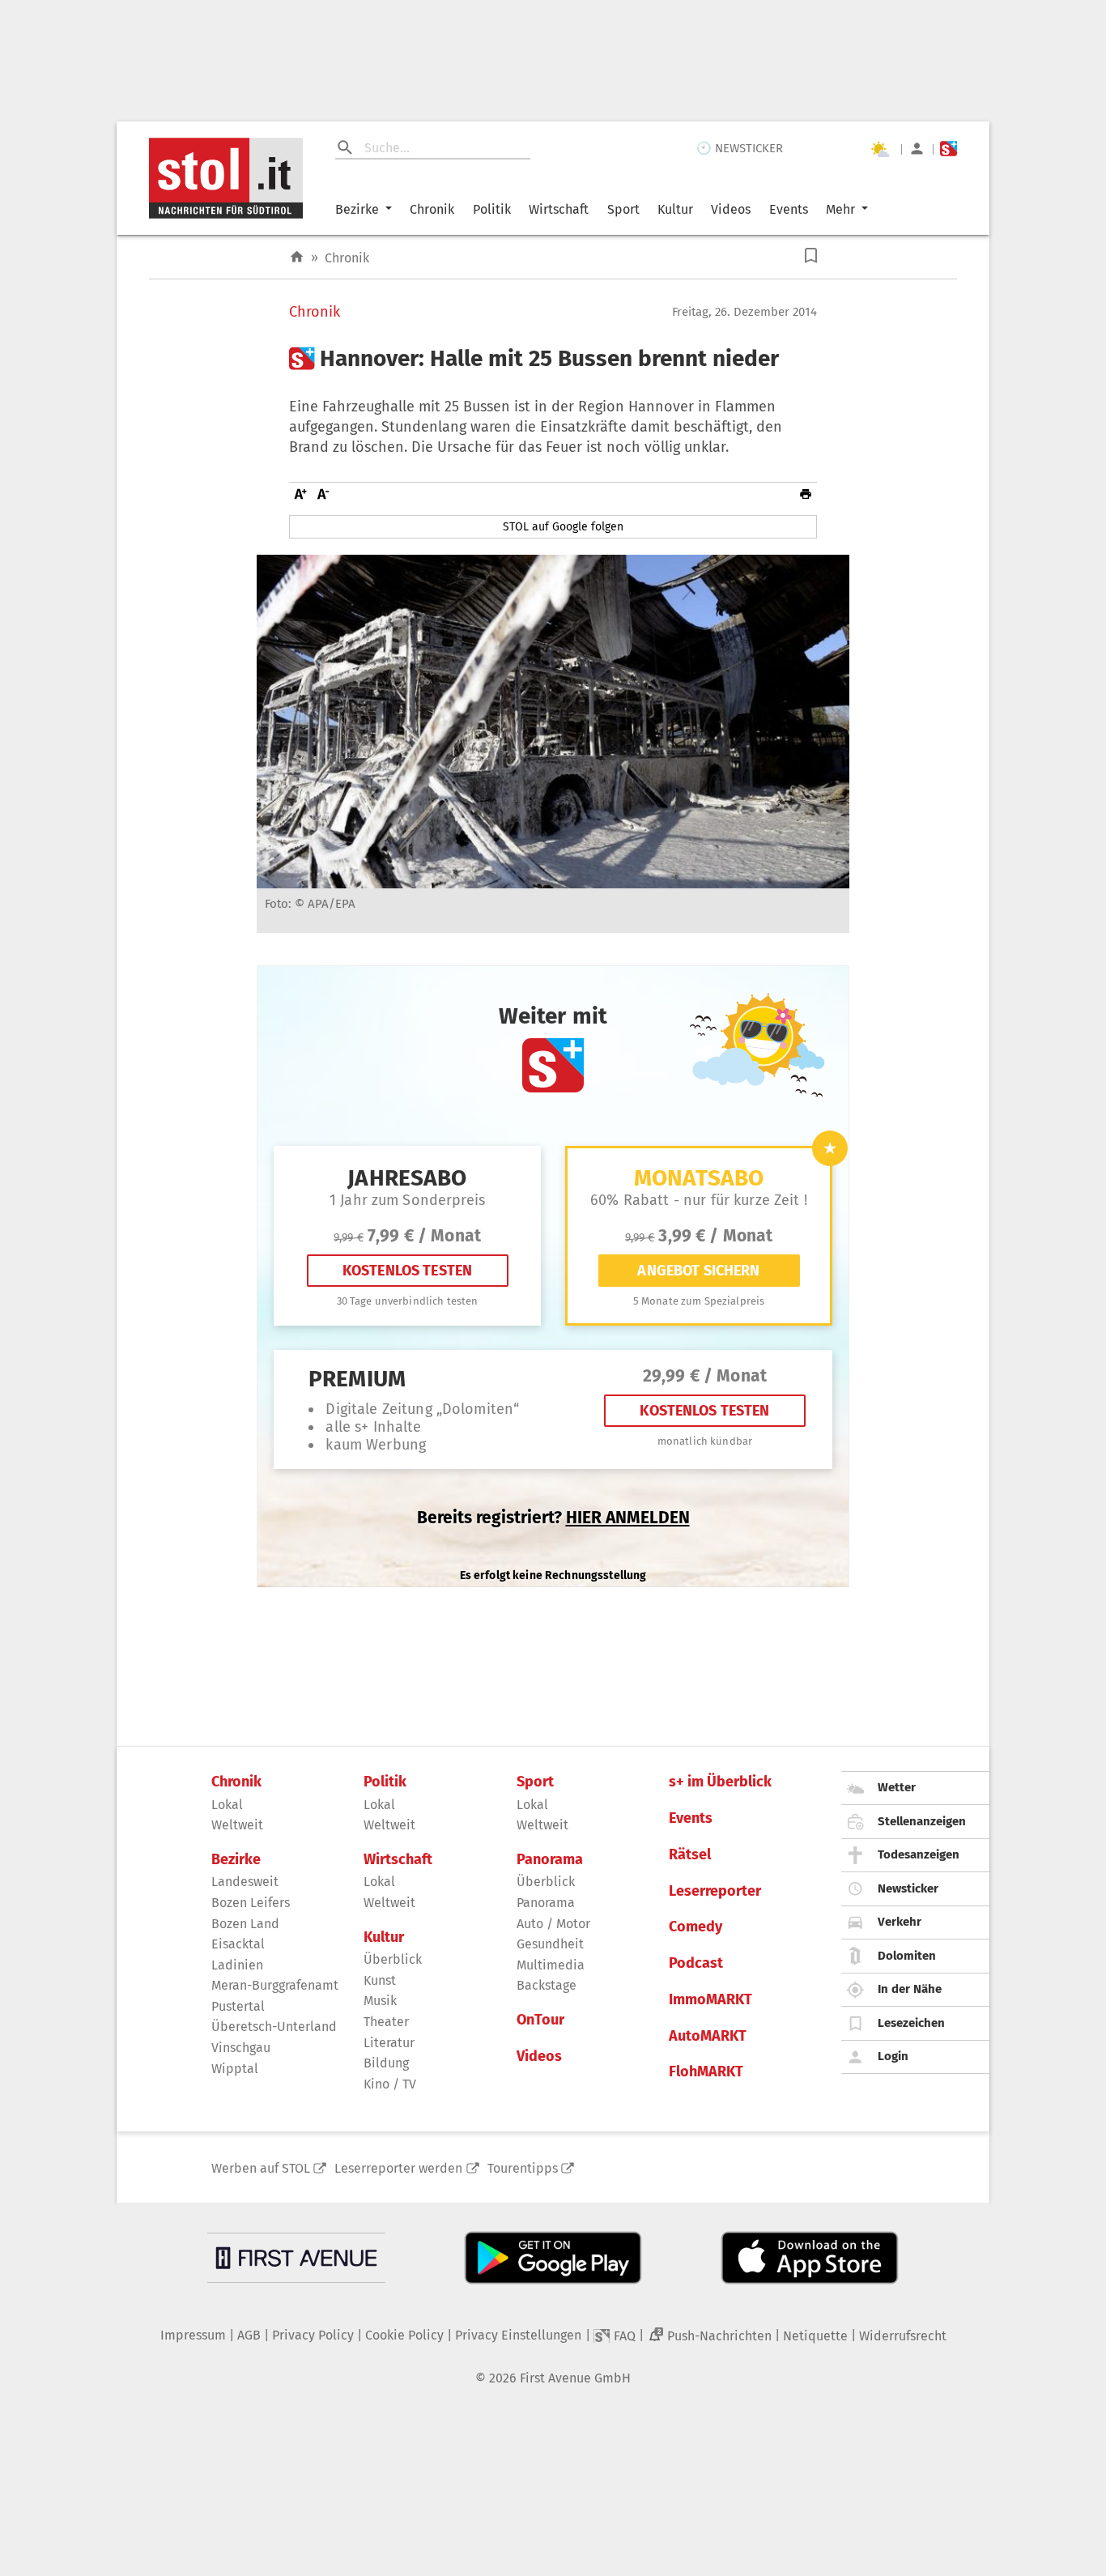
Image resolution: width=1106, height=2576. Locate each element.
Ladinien (237, 1965)
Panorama (550, 1860)
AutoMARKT (708, 2036)
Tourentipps (523, 2168)
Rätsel (690, 1855)
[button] (811, 255)
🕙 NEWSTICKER (740, 148)
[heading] (553, 359)
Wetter (897, 1787)
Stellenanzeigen (922, 1821)
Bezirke (357, 209)
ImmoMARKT (710, 2000)
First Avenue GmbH (575, 2378)
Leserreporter (715, 1891)
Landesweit (245, 1882)
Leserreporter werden (398, 2168)
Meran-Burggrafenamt (275, 1985)
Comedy (696, 1927)
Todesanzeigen (919, 1854)
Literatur (389, 2043)
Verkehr (900, 1922)
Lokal (227, 1805)
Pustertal (238, 2006)
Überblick (393, 1959)
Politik (492, 209)
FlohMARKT (706, 2072)
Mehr (840, 209)
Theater (386, 2022)
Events (789, 209)
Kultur (675, 209)
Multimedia (551, 1965)
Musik (380, 2001)
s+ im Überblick (720, 1782)
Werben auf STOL (261, 2168)
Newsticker (908, 1888)
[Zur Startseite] (297, 257)
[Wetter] (879, 149)
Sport (623, 209)
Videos (731, 209)
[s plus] (949, 149)
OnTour (540, 2020)
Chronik (432, 209)
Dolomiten (907, 1956)
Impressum (193, 2335)
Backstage (547, 1985)
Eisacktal (238, 1944)
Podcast (696, 1963)
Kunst (380, 1980)
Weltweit (237, 1825)
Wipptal (235, 2069)
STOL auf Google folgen (563, 527)
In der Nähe (910, 1989)
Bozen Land (245, 1924)
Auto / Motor (553, 1924)
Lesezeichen (911, 2023)
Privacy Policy (313, 2335)
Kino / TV (390, 2084)
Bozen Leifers (251, 1903)
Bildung (386, 2063)
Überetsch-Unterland (274, 2027)
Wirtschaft (559, 209)
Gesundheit (550, 1944)
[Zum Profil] (917, 149)
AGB (249, 2335)
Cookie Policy (404, 2335)
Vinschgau (241, 2048)
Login (893, 2056)
